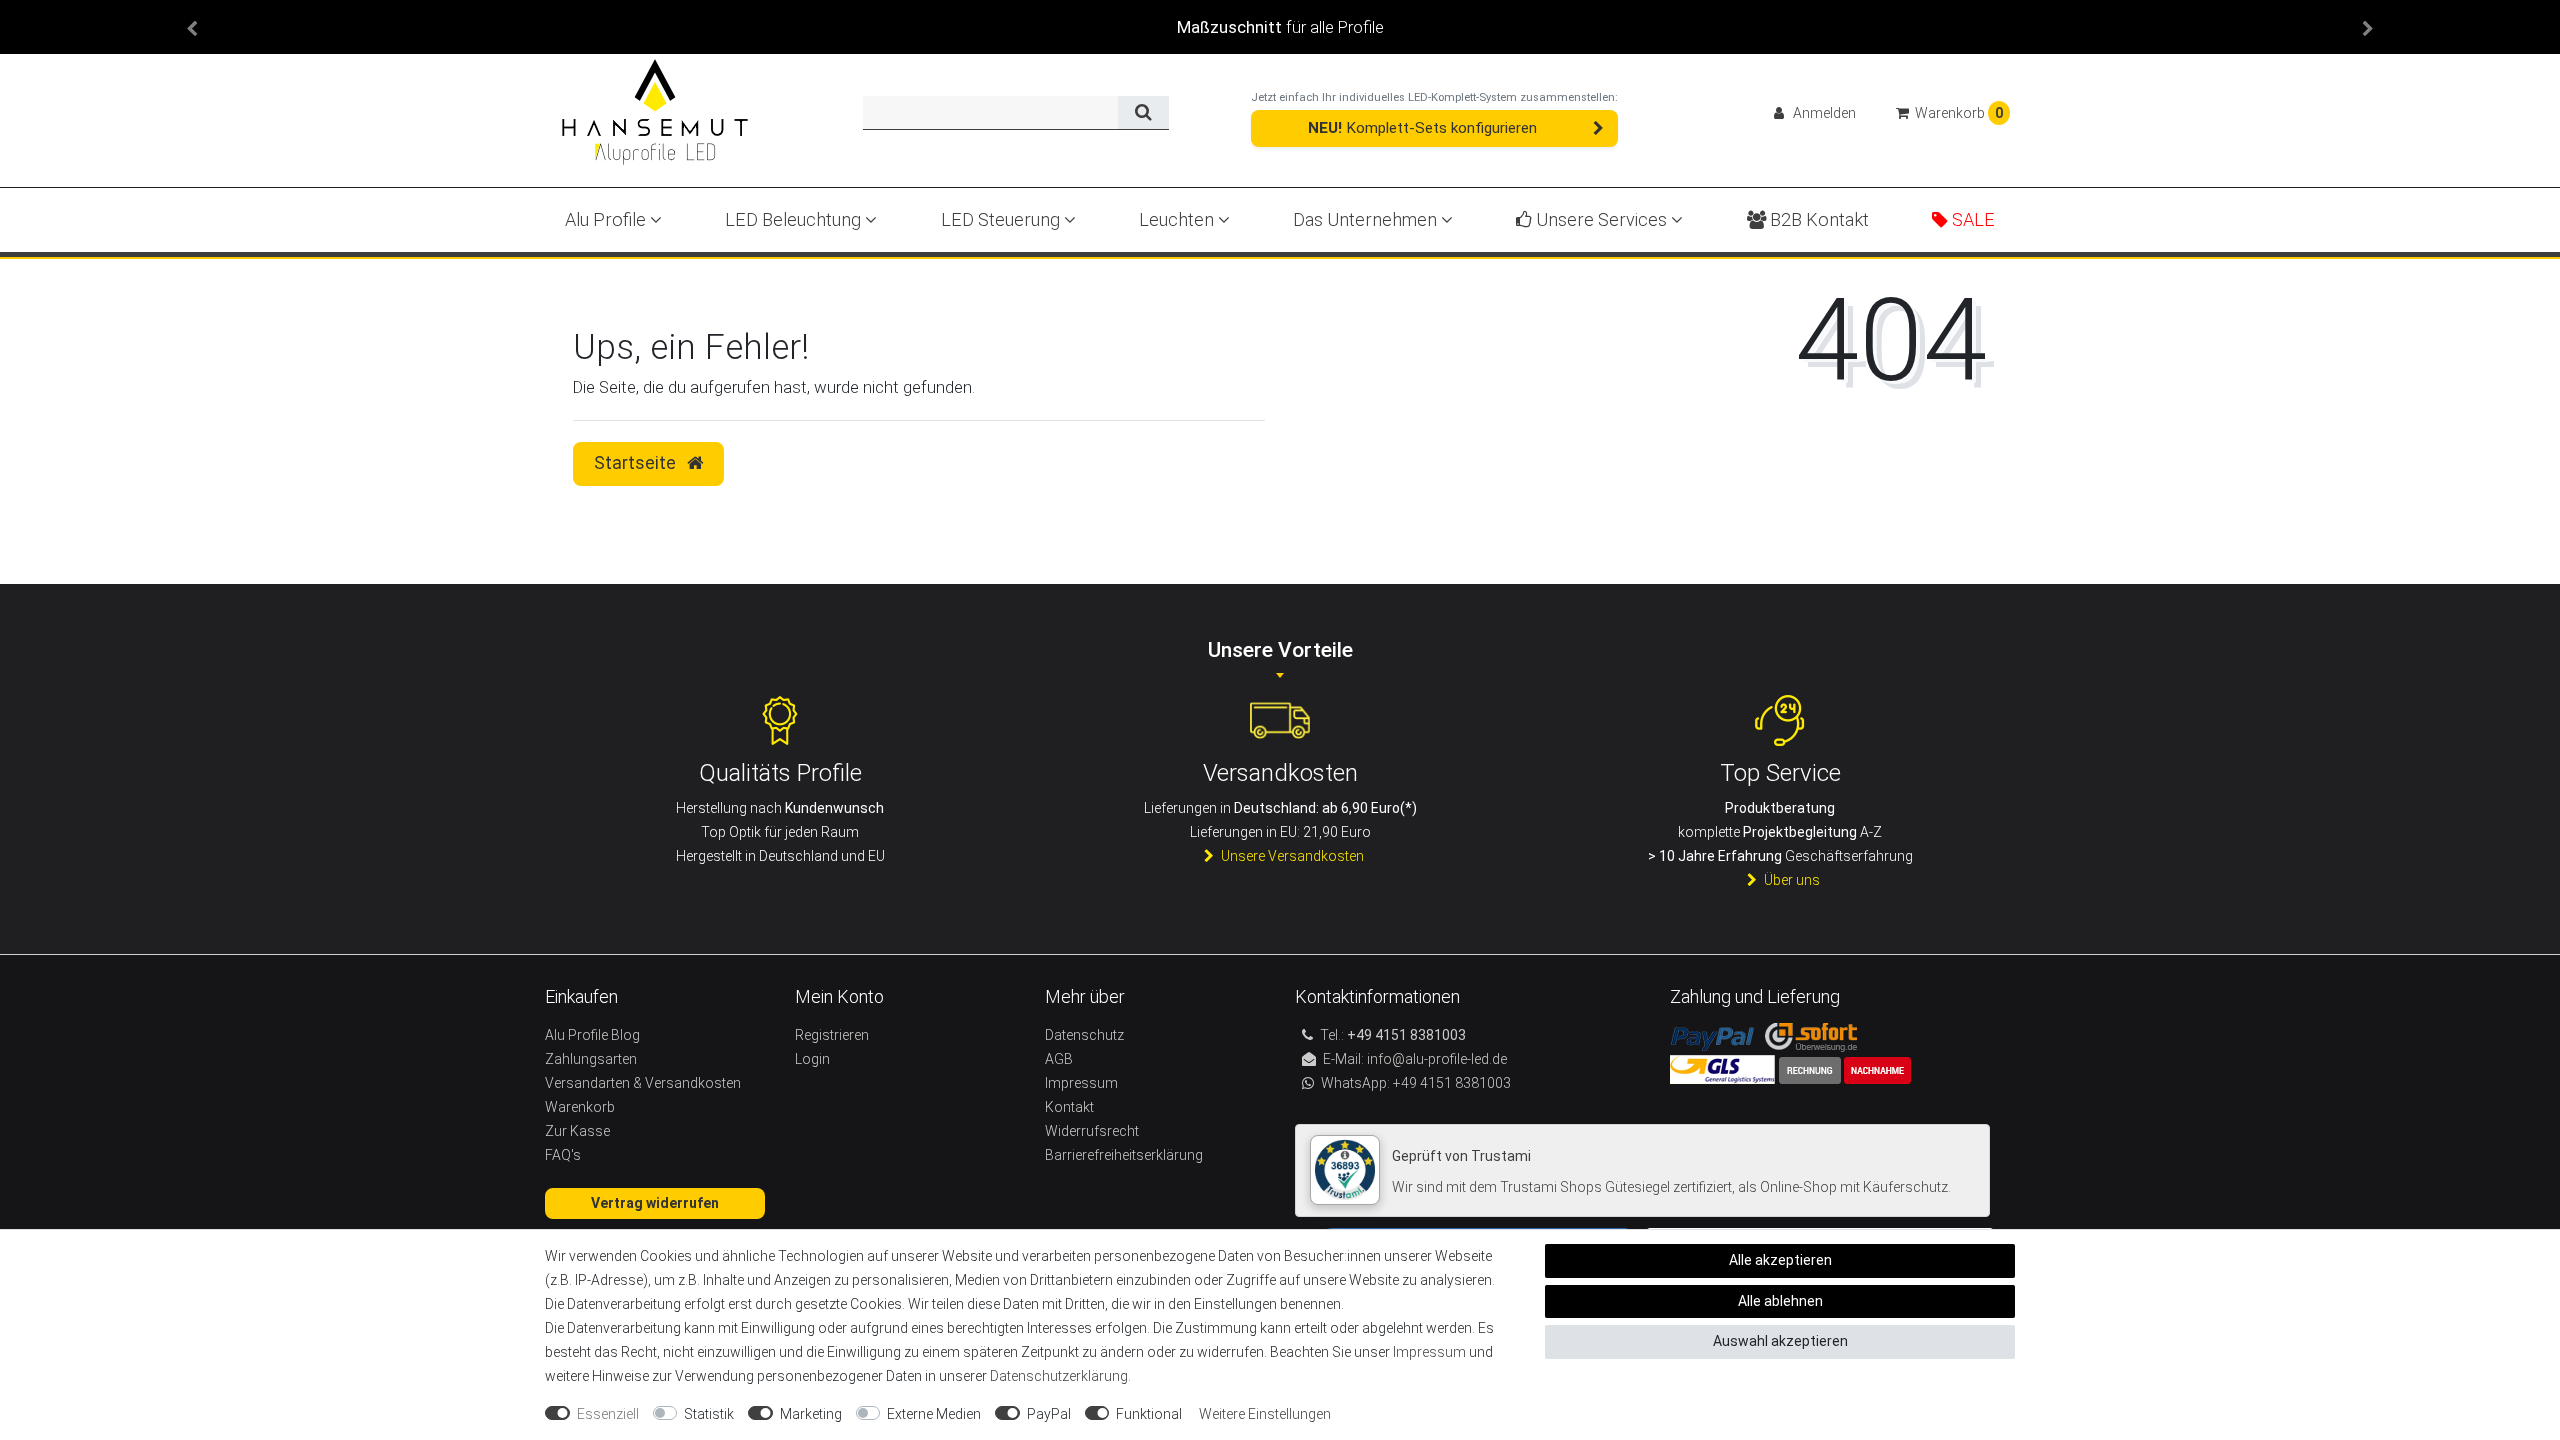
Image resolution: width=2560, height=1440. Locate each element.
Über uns (1792, 880)
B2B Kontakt (1817, 219)
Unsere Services (1601, 219)
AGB (1059, 1059)
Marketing (811, 1414)
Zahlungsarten (591, 1059)
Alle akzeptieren (1780, 1260)
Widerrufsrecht (1092, 1131)
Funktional (1149, 1414)
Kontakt (1069, 1107)
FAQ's (563, 1155)
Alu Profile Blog (592, 1035)
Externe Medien (934, 1414)
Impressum (1429, 1352)
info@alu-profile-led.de (1437, 1059)
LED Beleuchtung (795, 219)
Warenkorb (580, 1107)
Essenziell (608, 1414)
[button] (192, 27)
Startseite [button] (637, 463)
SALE (1971, 219)
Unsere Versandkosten (1292, 856)
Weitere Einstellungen (1265, 1414)
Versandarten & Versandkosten (643, 1083)
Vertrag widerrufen (655, 1203)
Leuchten (1178, 219)
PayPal (1049, 1414)
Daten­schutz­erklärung (1059, 1376)
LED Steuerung (1002, 219)
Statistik (709, 1414)
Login (812, 1059)
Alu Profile (607, 219)
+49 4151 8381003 (1450, 1083)
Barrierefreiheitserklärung (1124, 1155)
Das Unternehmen (1367, 219)
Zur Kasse (577, 1131)
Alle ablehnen (1780, 1301)
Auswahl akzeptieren (1780, 1341)
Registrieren (832, 1035)
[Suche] (1143, 113)
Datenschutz (1084, 1035)
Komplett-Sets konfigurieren (1422, 128)
